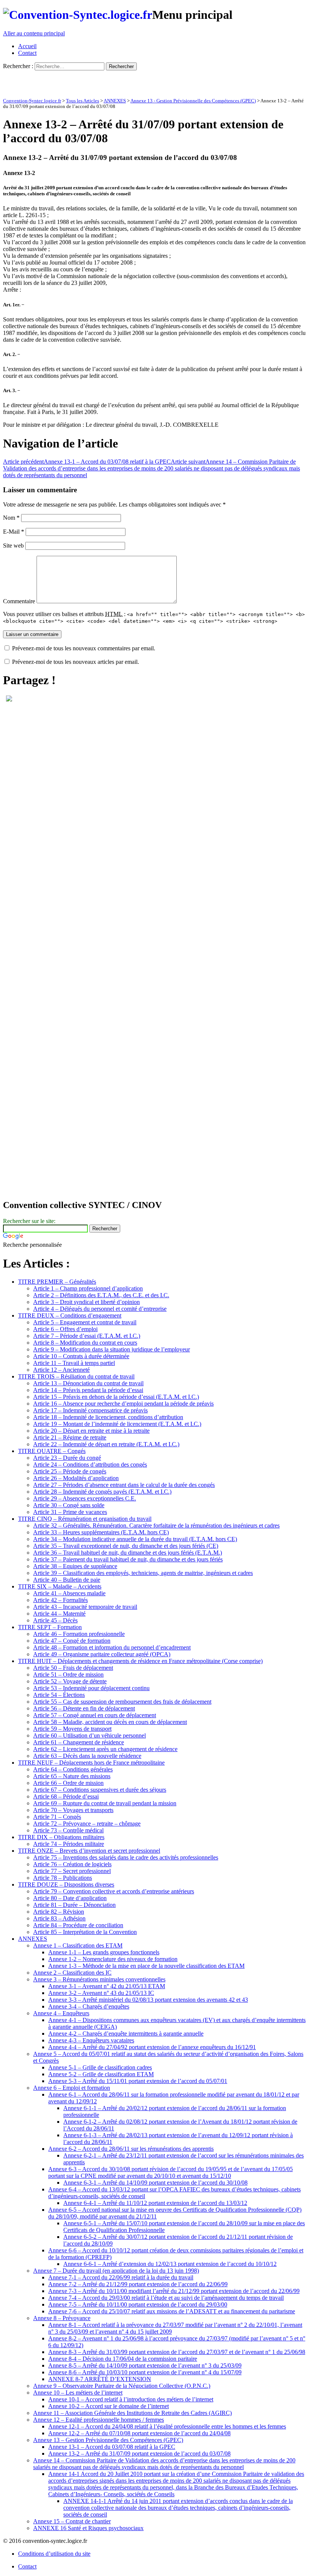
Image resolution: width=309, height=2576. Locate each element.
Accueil (27, 46)
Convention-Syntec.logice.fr (32, 101)
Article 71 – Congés (57, 1817)
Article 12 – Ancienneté (61, 1370)
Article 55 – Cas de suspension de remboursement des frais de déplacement (122, 1702)
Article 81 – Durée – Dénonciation (74, 1905)
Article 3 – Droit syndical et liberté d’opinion (86, 1302)
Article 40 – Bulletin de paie (67, 1580)
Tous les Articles (83, 101)
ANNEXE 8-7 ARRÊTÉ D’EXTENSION (100, 2379)
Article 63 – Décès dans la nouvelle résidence (87, 1756)
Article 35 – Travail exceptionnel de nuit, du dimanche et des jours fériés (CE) (126, 1546)
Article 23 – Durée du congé (67, 1458)
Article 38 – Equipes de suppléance (75, 1566)
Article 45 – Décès (55, 1620)
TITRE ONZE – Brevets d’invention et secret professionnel (89, 1851)
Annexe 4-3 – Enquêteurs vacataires (91, 2040)
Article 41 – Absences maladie (69, 1593)
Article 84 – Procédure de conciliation (78, 1925)
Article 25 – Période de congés (70, 1471)
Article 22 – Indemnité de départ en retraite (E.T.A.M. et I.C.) (106, 1444)
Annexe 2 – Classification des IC (72, 1973)
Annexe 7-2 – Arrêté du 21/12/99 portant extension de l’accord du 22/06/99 (138, 2284)
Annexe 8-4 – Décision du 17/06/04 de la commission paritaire (123, 2359)
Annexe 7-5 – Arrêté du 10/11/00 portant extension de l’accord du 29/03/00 (138, 2304)
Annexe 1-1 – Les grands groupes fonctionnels (104, 1952)
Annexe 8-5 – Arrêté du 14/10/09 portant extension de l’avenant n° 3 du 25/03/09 (145, 2365)
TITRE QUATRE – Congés (52, 1451)
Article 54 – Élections (59, 1695)
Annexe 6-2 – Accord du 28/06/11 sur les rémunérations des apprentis (131, 2149)
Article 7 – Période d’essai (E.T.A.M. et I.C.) (87, 1336)
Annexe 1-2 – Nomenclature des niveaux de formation (113, 1959)
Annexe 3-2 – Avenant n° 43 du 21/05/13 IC (101, 1993)
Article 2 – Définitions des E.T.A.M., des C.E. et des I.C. (101, 1295)
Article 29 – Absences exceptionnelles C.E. (85, 1498)
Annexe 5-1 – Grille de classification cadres (100, 2067)
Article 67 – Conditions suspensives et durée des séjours (100, 1790)
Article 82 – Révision (59, 1912)
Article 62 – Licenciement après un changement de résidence (105, 1749)
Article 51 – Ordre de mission (68, 1674)
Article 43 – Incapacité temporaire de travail (85, 1607)
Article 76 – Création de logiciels (72, 1864)
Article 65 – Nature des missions (72, 1776)
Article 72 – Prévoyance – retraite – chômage (87, 1824)
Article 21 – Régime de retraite (70, 1437)
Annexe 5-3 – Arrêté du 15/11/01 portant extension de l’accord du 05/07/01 (138, 2081)
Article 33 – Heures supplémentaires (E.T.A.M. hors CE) (101, 1532)
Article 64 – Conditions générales (73, 1769)
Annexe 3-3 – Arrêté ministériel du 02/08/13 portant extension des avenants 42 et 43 (148, 2000)
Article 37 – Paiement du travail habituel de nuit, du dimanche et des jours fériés (128, 1559)
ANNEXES (115, 101)
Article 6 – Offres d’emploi (65, 1329)
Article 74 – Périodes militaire (69, 1844)
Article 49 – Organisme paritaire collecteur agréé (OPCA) (102, 1654)
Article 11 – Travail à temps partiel (74, 1363)
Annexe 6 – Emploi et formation (72, 2088)
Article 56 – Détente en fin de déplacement (84, 1708)
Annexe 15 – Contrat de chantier (72, 2521)
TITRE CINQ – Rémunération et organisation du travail (85, 1519)
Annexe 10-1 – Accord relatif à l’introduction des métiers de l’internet (131, 2399)
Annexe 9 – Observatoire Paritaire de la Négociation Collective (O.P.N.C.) (122, 2386)
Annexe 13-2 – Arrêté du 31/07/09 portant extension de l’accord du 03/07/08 (139, 2454)
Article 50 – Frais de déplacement (73, 1668)
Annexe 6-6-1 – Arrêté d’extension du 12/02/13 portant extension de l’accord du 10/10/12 (170, 2264)
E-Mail (14, 532)
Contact (27, 53)
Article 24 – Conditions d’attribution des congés (90, 1465)
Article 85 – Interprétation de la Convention (85, 1932)
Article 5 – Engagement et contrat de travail (85, 1322)
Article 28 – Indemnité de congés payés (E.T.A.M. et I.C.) (102, 1492)
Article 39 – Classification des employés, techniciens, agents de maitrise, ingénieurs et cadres (143, 1573)
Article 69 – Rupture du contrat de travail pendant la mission (105, 1803)
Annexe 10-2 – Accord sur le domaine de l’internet (109, 2406)
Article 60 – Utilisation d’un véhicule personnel (89, 1735)
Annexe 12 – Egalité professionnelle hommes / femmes (99, 2420)
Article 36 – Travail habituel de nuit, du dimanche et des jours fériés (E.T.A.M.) (128, 1553)
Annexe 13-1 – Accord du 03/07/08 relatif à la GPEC (87, 462)
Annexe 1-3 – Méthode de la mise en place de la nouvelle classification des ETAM (146, 1966)
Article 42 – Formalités (60, 1600)
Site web (13, 545)
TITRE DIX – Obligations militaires (61, 1837)
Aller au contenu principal (34, 33)
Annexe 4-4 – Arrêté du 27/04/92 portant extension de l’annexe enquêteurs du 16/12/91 (152, 2047)
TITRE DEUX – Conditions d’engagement (70, 1315)
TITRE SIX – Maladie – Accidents (60, 1586)
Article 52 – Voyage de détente (70, 1681)
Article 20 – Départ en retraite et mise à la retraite (91, 1431)
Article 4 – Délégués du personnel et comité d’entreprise (100, 1309)
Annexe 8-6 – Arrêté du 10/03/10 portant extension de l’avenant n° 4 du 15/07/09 (145, 2372)
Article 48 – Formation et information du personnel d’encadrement (112, 1647)
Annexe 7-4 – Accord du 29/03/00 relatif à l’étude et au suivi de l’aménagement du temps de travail (166, 2298)
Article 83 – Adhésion (59, 1918)
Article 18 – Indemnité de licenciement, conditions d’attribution (108, 1417)
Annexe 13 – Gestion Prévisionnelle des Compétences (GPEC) (108, 2440)
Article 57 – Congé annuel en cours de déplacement (95, 1715)
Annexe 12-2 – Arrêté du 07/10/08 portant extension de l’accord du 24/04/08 (139, 2433)
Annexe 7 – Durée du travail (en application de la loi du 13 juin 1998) (116, 2271)
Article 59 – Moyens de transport (72, 1729)
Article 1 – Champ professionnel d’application (88, 1288)
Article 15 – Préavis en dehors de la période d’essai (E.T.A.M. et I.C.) (116, 1397)
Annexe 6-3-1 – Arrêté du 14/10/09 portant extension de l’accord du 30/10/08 (155, 2183)
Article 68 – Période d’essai (66, 1796)
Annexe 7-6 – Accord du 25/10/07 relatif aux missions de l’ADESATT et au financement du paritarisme (172, 2311)
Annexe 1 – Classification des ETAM (78, 1945)
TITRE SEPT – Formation (50, 1627)
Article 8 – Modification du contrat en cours (85, 1343)
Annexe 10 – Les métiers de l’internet (78, 2393)
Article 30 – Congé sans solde (69, 1505)
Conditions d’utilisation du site (54, 2554)
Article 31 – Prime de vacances (70, 1512)
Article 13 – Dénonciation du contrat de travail (88, 1383)
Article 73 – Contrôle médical (68, 1830)
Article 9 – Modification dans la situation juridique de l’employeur (112, 1349)
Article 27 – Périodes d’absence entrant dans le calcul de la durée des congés (124, 1485)
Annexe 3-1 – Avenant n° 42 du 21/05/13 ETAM (107, 1986)
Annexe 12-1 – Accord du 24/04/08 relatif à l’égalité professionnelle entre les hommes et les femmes (167, 2426)
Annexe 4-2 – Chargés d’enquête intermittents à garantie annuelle (126, 2034)
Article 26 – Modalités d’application (76, 1478)
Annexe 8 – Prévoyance (62, 2318)
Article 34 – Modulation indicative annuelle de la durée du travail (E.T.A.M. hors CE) (135, 1539)
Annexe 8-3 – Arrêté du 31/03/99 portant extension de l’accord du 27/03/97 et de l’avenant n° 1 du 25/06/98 (177, 2352)
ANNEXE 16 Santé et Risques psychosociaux (88, 2528)
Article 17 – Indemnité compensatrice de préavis (90, 1410)
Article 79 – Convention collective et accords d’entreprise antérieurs (114, 1891)
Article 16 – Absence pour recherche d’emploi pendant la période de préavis (123, 1404)
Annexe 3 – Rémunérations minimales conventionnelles (99, 1979)
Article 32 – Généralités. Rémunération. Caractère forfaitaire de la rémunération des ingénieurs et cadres (156, 1525)
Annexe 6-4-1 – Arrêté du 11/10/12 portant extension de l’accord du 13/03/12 (155, 2203)
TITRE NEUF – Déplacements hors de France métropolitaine (91, 1763)
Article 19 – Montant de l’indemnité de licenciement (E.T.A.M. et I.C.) (117, 1424)
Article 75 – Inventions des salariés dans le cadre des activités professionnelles (126, 1857)
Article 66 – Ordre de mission (68, 1783)
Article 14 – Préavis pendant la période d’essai (88, 1390)
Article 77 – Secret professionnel (72, 1871)
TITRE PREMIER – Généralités (57, 1282)
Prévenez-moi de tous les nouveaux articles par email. (76, 662)
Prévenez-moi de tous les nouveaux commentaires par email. (84, 648)
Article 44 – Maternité (59, 1614)
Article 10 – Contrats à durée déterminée (81, 1356)
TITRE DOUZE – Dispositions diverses (66, 1884)
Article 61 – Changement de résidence (79, 1742)
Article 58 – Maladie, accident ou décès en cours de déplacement (110, 1722)
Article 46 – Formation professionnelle (79, 1634)
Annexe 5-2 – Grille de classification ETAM (101, 2074)
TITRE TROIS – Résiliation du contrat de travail (76, 1376)
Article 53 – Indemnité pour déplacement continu (91, 1688)
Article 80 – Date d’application (70, 1898)
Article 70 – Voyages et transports (73, 1810)
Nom (11, 518)
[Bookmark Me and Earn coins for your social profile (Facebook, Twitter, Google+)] (9, 699)
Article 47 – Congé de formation (72, 1641)
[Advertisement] (91, 82)
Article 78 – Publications (63, 1878)
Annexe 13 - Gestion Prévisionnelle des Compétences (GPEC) (193, 101)
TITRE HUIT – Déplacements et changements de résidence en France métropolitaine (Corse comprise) (140, 1661)
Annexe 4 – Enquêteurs (61, 2013)
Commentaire (19, 601)
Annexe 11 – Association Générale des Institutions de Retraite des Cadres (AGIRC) (132, 2413)
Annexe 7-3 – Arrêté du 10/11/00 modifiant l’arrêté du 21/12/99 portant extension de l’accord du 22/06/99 (174, 2291)
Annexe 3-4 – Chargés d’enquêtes (89, 2006)
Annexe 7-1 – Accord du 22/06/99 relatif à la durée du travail (121, 2277)
